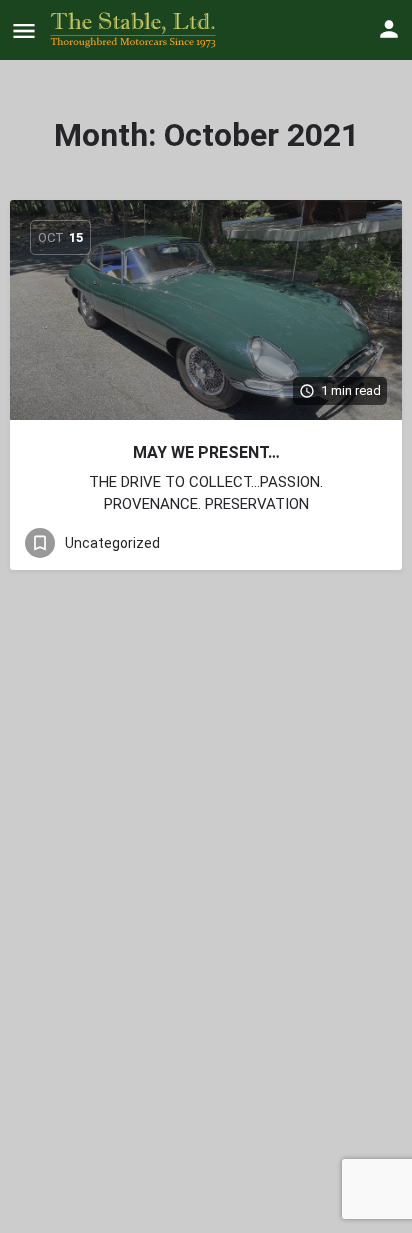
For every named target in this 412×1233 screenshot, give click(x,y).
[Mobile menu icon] (24, 30)
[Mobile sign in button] (389, 29)
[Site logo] (135, 30)
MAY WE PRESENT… (206, 452)
